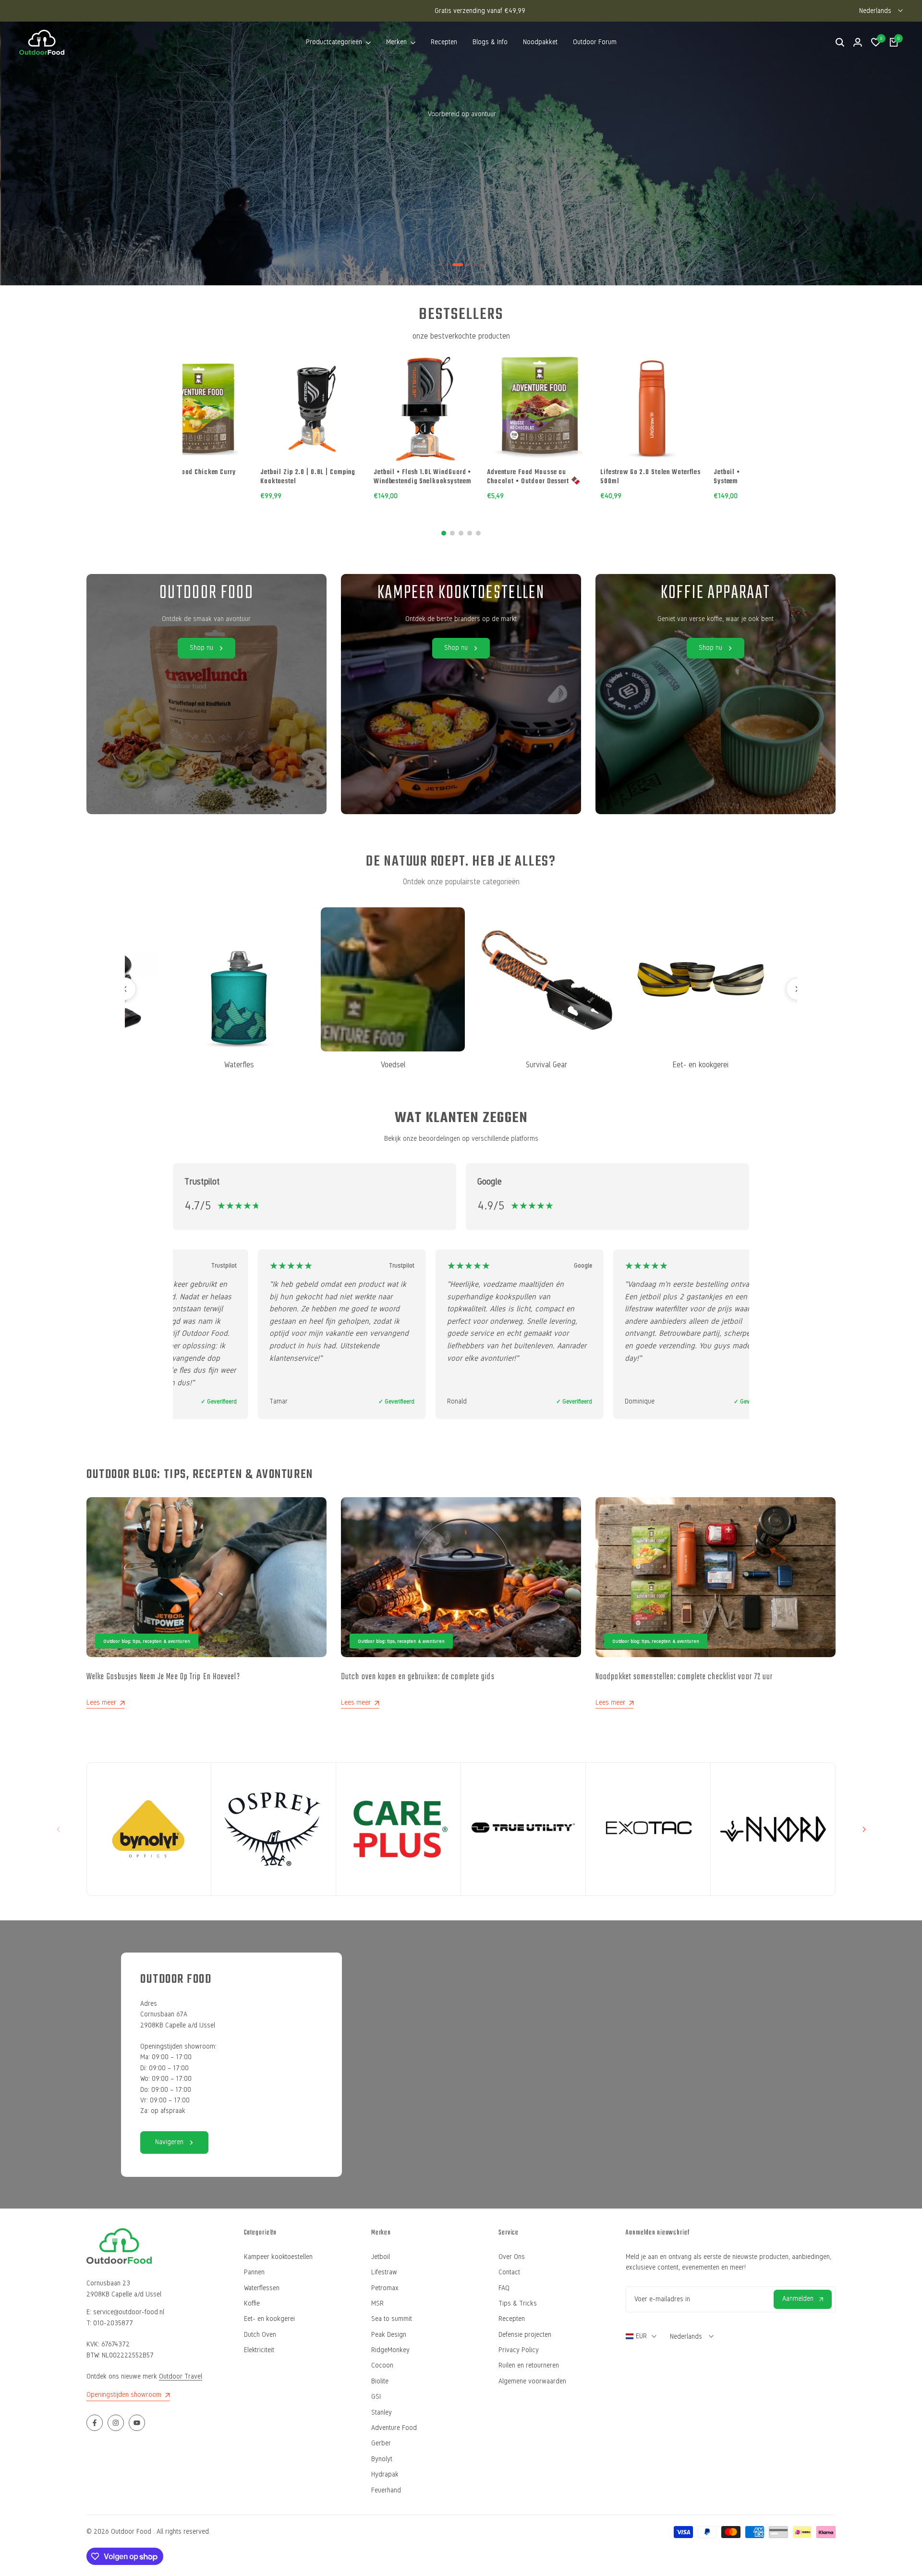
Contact (509, 2272)
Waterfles (214, 1065)
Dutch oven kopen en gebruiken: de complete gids (418, 1677)
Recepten (512, 2319)
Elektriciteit (259, 2350)
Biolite (380, 2381)
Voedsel (368, 1065)
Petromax (385, 2288)
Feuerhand (386, 2490)
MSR (377, 2303)
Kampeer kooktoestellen (278, 2257)
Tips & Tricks (518, 2303)
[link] (461, 694)
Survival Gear (522, 1065)
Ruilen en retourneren (529, 2365)
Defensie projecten (525, 2335)
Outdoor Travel (181, 2376)
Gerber (381, 2443)
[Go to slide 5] (478, 533)
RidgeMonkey (390, 2350)
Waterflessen (262, 2288)
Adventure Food (394, 2428)
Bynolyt (382, 2459)
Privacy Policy (519, 2350)
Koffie (252, 2303)
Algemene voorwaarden (532, 2381)
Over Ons (512, 2257)
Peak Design (389, 2335)
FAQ (504, 2288)
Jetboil (381, 2257)
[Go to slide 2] (452, 533)
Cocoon (382, 2365)
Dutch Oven (260, 2335)
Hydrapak (385, 2474)
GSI (376, 2397)
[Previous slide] (125, 989)
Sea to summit (392, 2319)
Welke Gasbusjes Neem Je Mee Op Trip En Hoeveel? (163, 1677)
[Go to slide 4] (470, 533)
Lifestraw (384, 2272)
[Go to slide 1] (444, 533)
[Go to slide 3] (461, 533)
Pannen (254, 2272)
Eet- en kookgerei (675, 1065)
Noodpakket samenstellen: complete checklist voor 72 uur (684, 1677)
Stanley (382, 2412)
